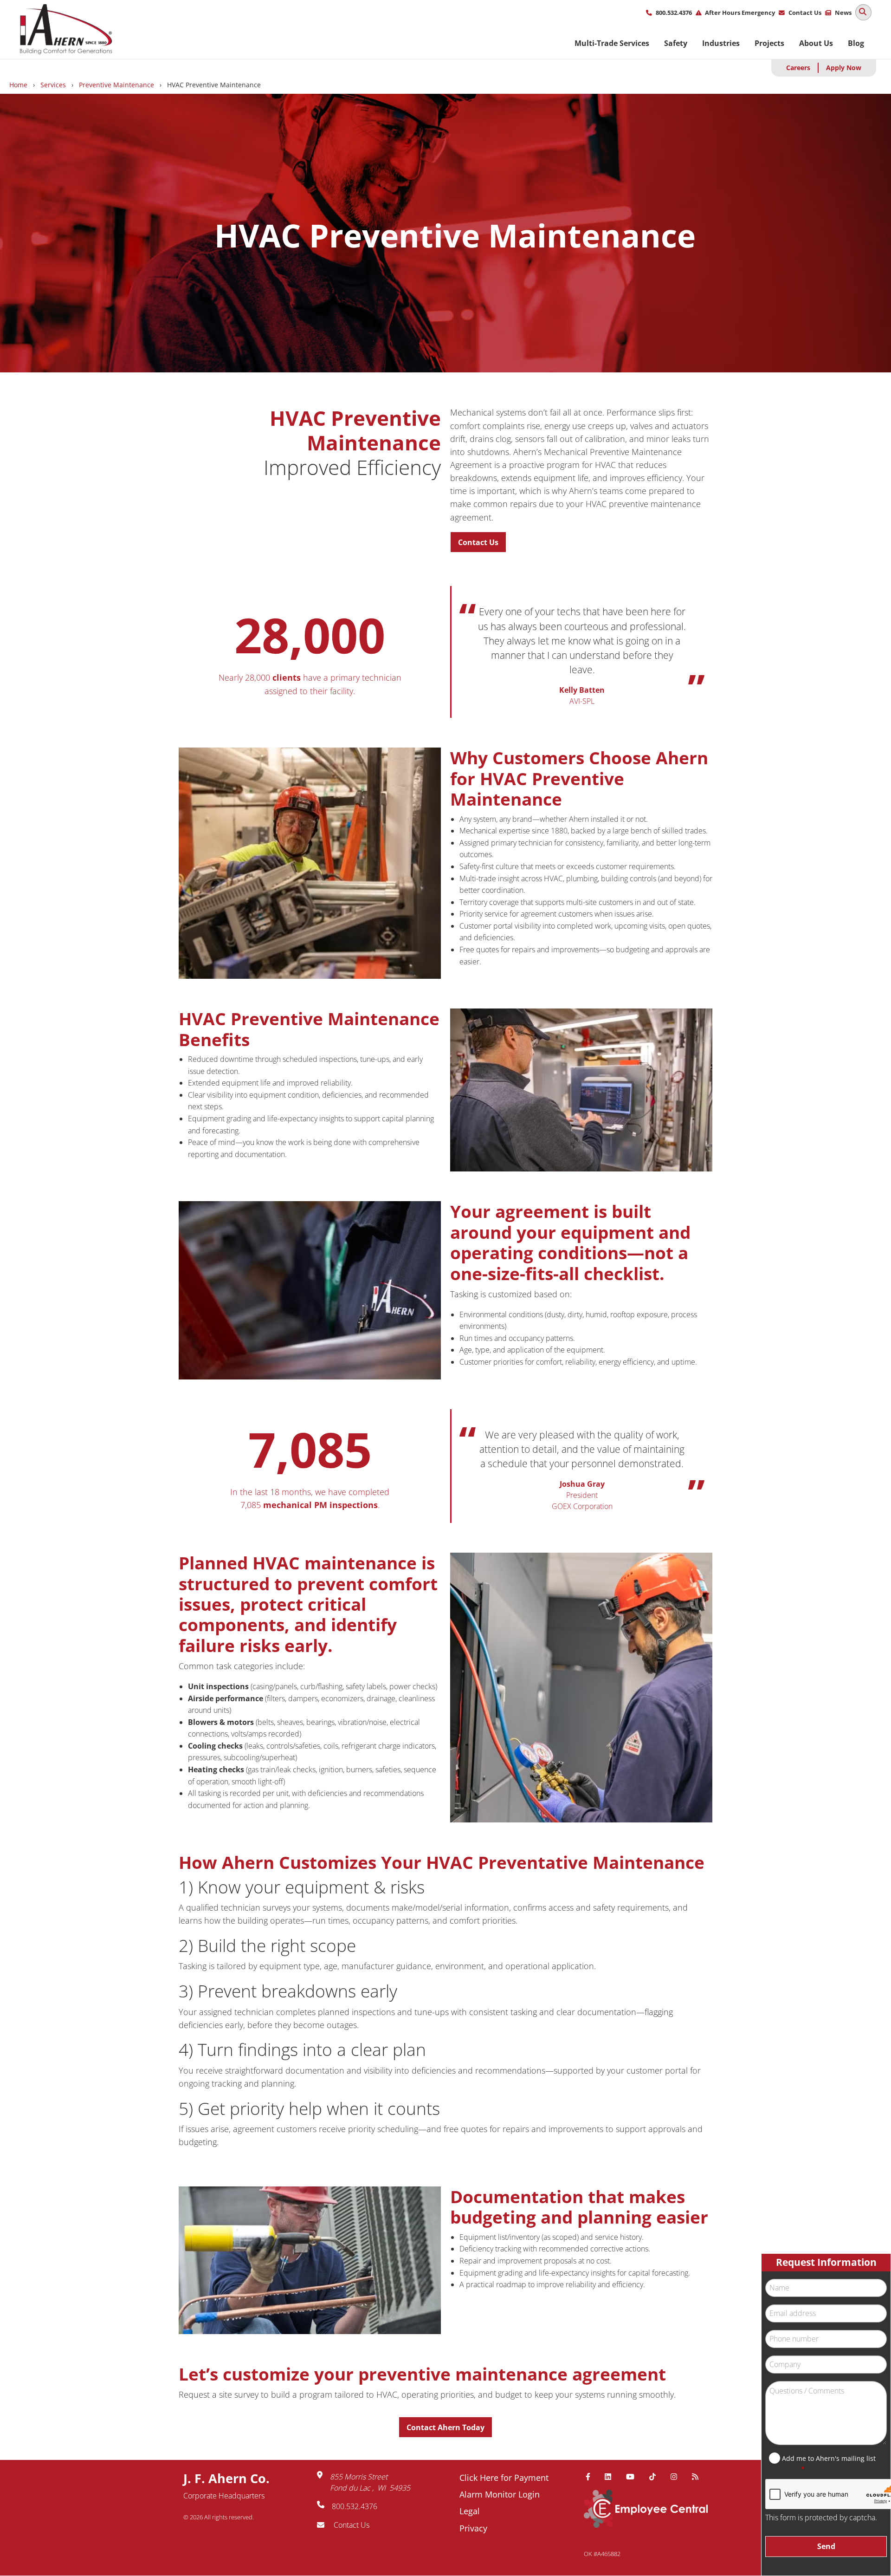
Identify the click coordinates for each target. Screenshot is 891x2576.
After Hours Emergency (740, 13)
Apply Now (844, 68)
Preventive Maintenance (116, 85)
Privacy (473, 2528)
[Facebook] (592, 2477)
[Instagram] (678, 2477)
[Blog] (699, 2477)
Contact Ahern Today (445, 2427)
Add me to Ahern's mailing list (829, 2458)
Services (53, 85)
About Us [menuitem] (816, 43)
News (843, 13)
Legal (470, 2511)
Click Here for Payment (504, 2478)
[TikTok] (656, 2477)
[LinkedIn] (612, 2477)
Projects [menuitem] (769, 43)
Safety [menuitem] (676, 43)
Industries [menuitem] (721, 43)
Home (18, 85)
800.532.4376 (674, 13)
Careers (798, 68)
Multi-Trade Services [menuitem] (612, 43)
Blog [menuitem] (856, 43)
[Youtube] (634, 2477)
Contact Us (805, 13)
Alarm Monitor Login (500, 2494)
